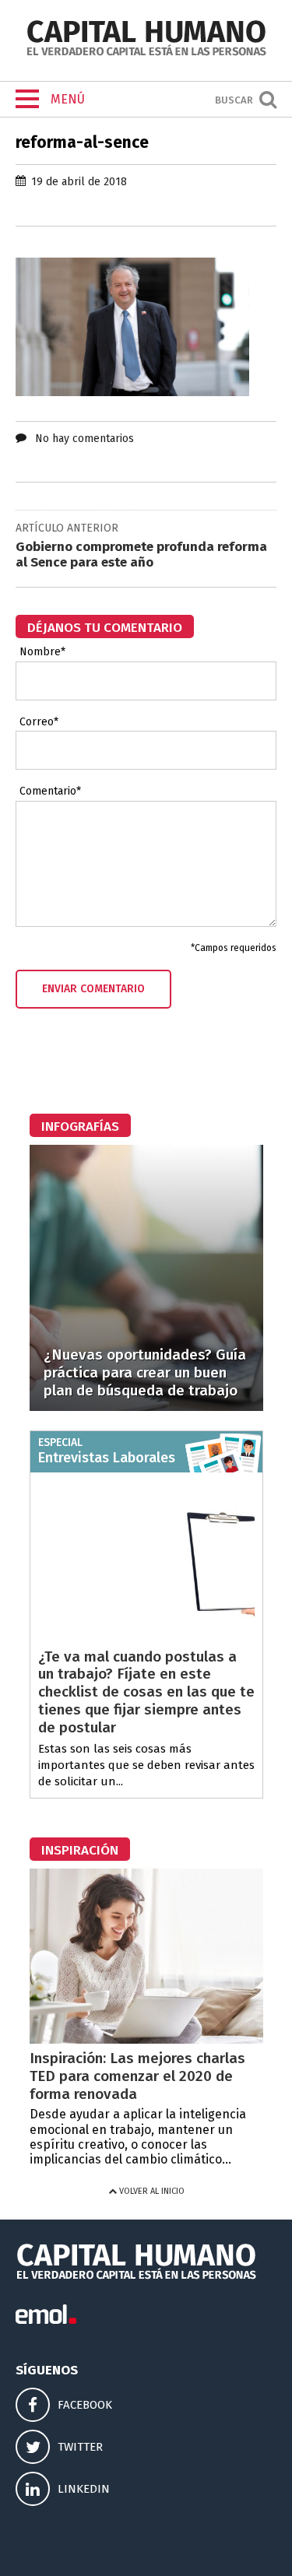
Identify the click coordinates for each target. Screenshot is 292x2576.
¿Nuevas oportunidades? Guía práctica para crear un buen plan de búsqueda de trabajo (145, 1372)
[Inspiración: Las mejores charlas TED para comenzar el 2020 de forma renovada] (146, 2039)
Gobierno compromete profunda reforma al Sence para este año (141, 555)
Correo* (39, 722)
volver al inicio (151, 2191)
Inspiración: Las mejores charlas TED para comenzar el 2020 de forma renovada (137, 2076)
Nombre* (42, 652)
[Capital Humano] (146, 54)
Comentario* (50, 791)
